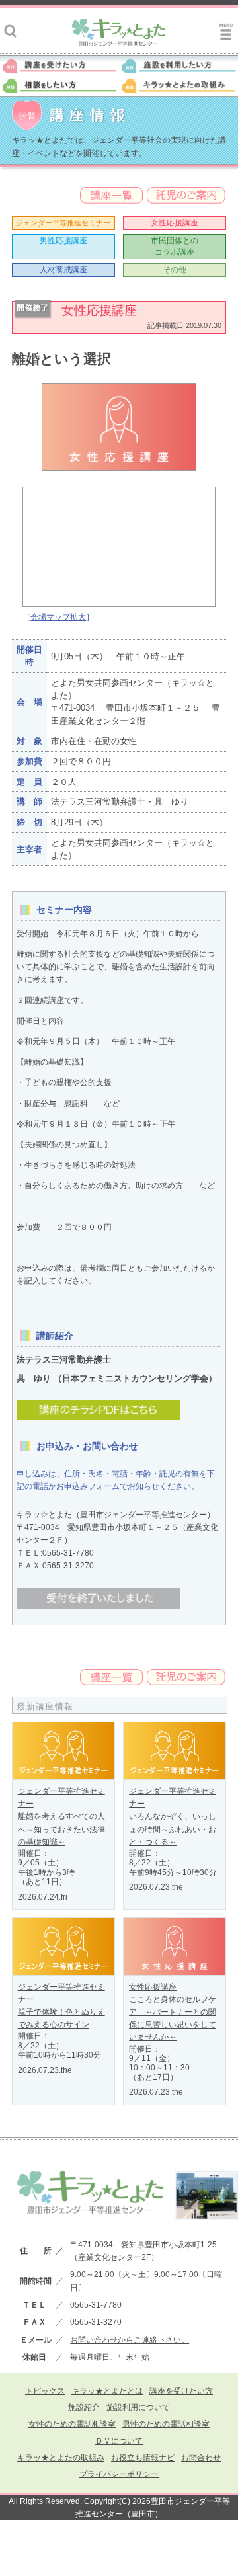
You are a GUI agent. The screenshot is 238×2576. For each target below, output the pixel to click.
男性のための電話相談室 (166, 2424)
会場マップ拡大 (58, 617)
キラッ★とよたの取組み (61, 2458)
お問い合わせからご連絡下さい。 (130, 2340)
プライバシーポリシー (119, 2474)
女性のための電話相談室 (72, 2424)
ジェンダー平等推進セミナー (63, 223)
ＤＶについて (119, 2441)
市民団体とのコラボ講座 (175, 246)
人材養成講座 (63, 270)
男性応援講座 (63, 241)
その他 (175, 270)
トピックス (45, 2391)
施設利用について (138, 2407)
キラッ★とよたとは (107, 2391)
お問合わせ (201, 2458)
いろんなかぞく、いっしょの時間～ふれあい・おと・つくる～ (173, 1829)
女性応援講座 (175, 223)
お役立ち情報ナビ (143, 2458)
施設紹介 (84, 2407)
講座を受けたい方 (181, 2391)
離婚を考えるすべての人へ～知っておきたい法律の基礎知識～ (61, 1829)
